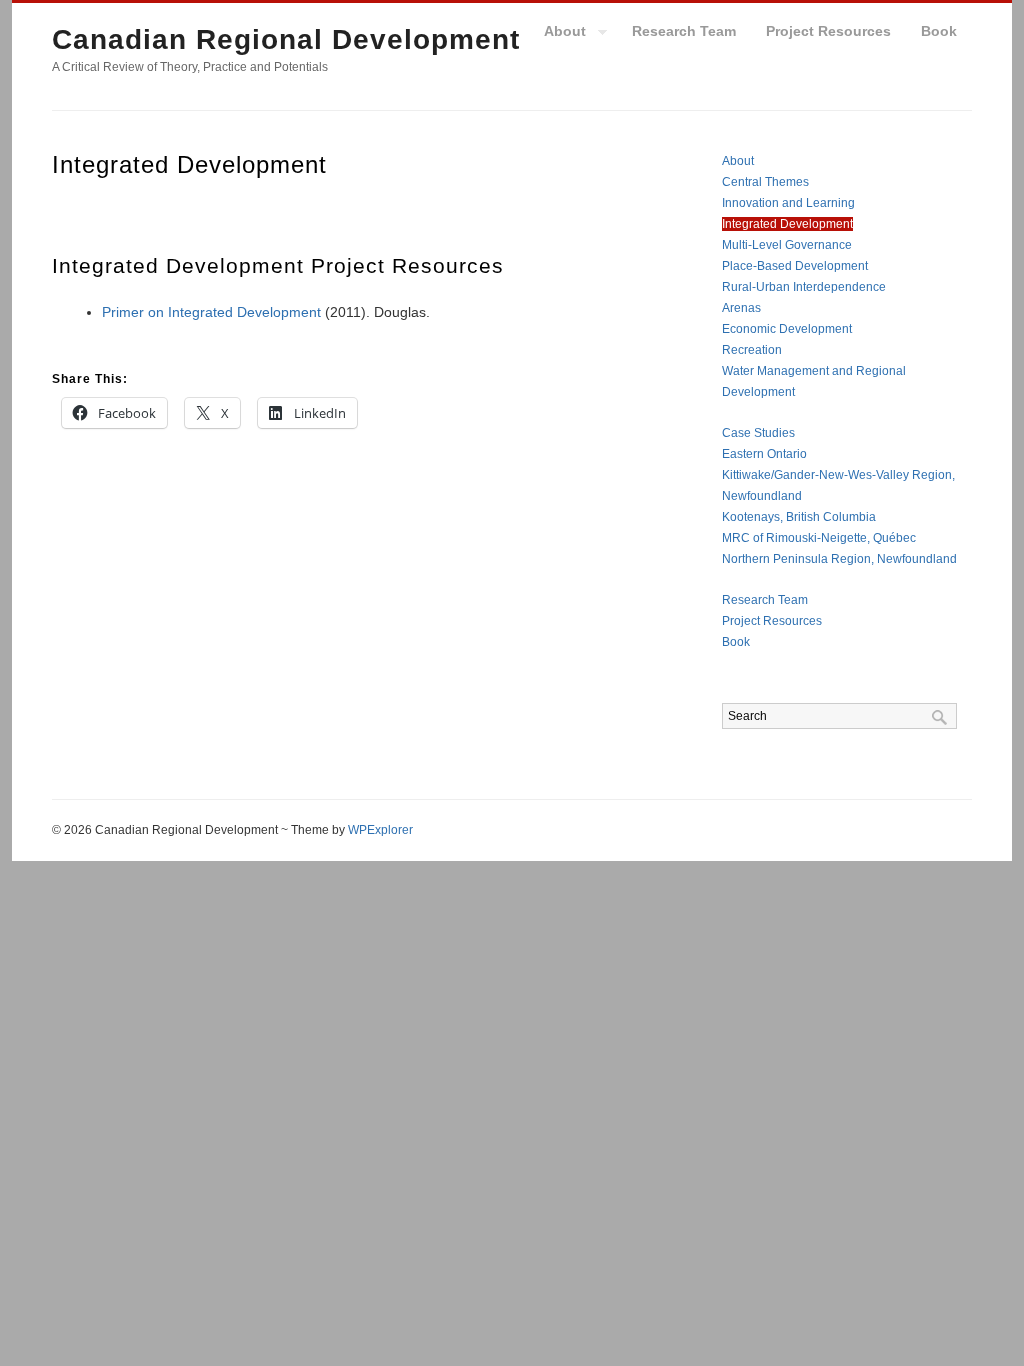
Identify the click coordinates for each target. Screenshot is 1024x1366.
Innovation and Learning (788, 203)
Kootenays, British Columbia (799, 517)
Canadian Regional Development (286, 39)
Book (939, 31)
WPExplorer (380, 830)
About (557, 34)
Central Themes (765, 182)
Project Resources (828, 31)
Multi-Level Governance (787, 245)
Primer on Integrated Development (211, 312)
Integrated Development (787, 224)
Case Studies (758, 433)
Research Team (684, 31)
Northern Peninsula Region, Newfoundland (839, 559)
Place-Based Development (795, 266)
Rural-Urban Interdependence (804, 287)
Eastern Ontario (764, 454)
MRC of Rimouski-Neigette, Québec (819, 538)
